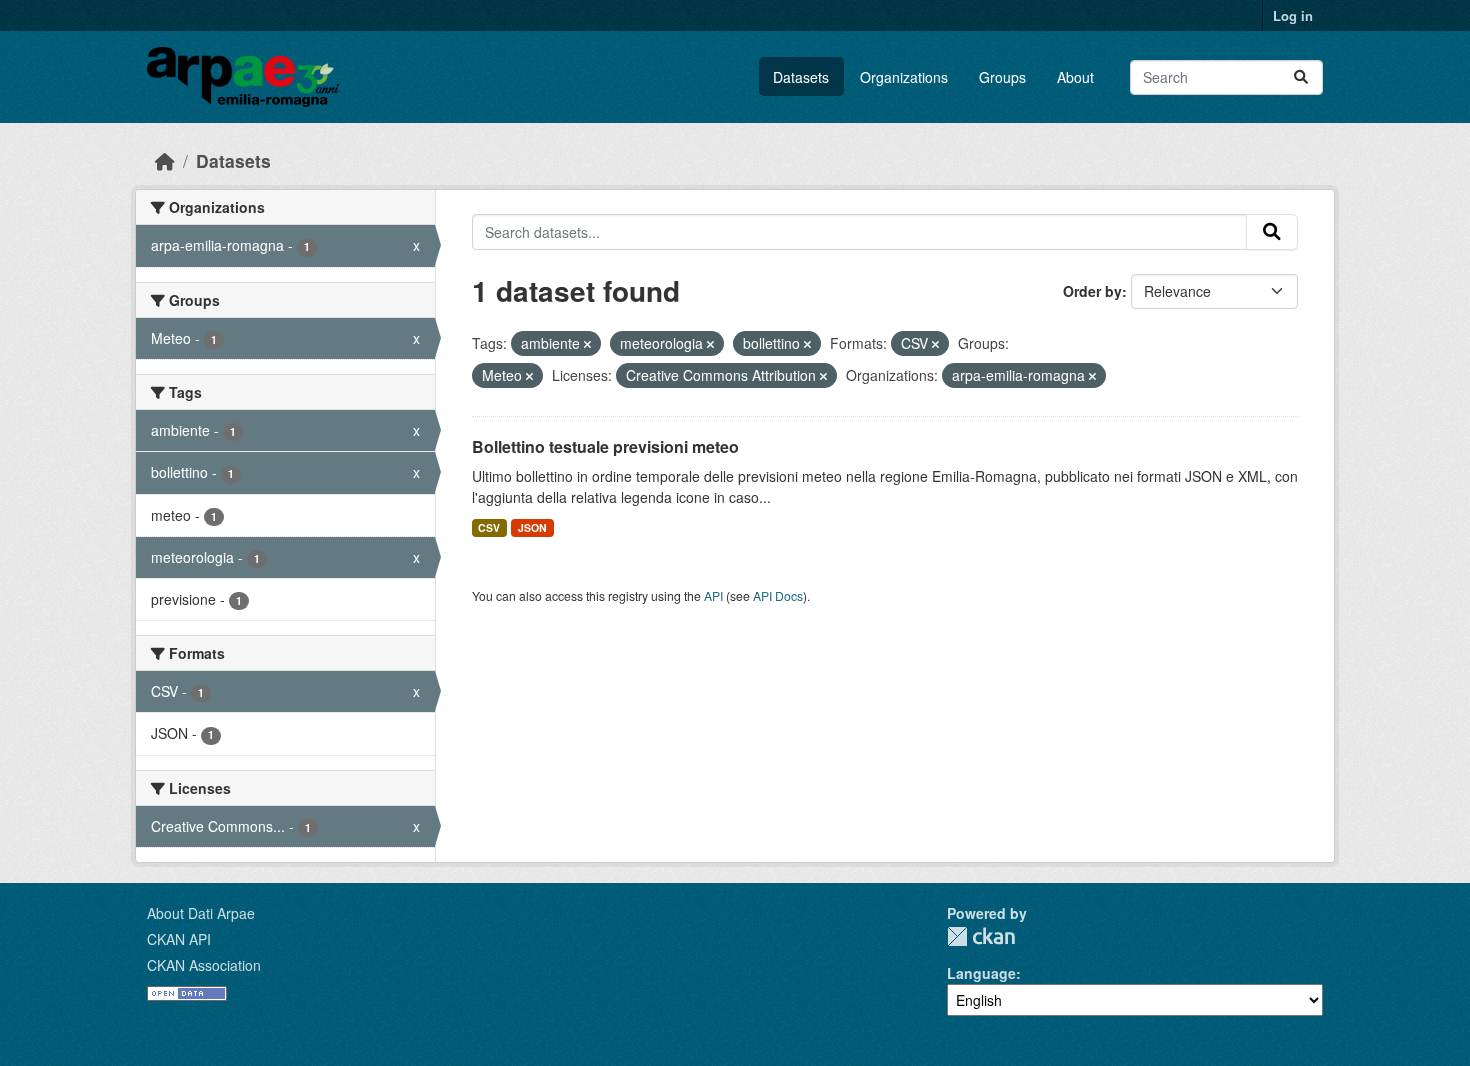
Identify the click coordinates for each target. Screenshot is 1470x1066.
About (1075, 77)
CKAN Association (204, 965)
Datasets (801, 77)
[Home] (165, 160)
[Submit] (1301, 77)
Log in (1293, 15)
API (713, 595)
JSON (532, 527)
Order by (1092, 291)
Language (981, 973)
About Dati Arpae (201, 913)
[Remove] (587, 344)
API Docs (778, 595)
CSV (489, 527)
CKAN (981, 936)
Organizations (904, 77)
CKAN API (179, 939)
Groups (1002, 77)
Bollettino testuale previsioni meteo (605, 446)
